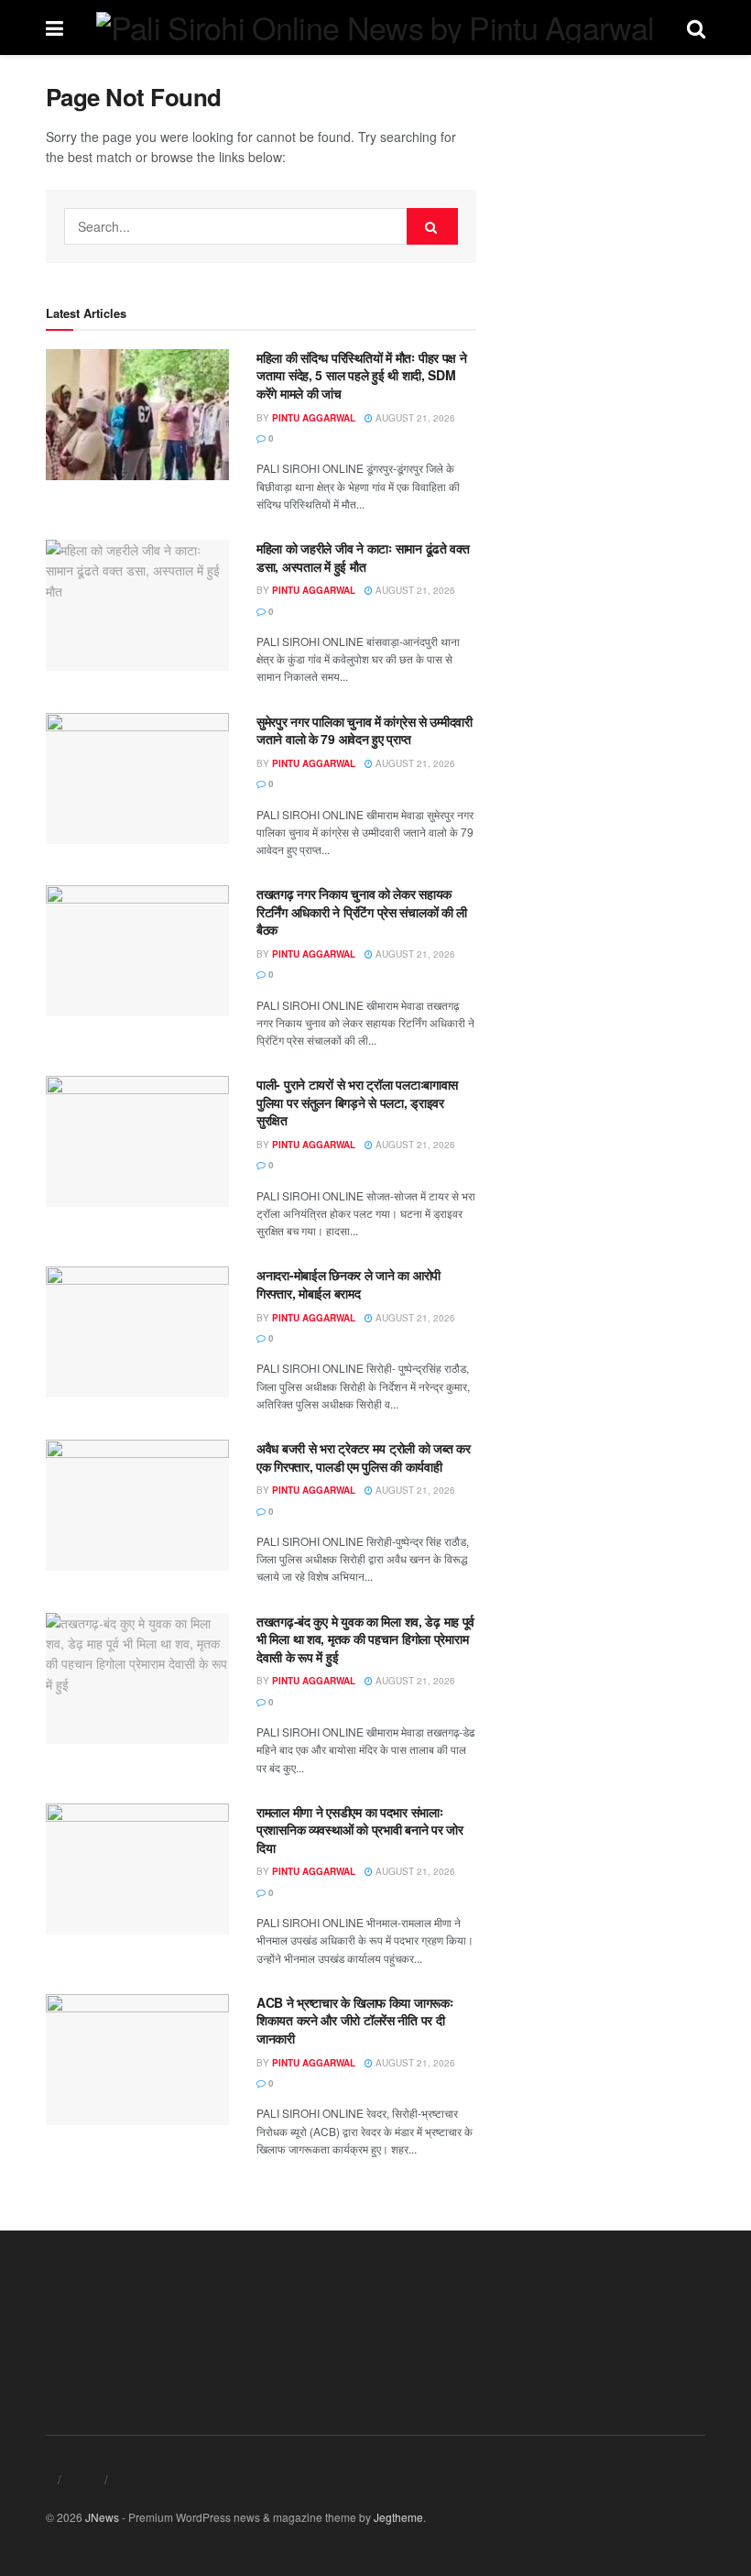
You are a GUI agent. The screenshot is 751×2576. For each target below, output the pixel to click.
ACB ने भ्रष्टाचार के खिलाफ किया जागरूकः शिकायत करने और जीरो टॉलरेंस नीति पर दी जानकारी (355, 2020)
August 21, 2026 (414, 418)
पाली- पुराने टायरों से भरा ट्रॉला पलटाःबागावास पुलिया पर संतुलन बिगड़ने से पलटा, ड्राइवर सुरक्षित (357, 1102)
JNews (102, 2517)
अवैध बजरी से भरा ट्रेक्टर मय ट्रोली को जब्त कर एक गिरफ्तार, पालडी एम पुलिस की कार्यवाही (363, 1457)
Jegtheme (398, 2517)
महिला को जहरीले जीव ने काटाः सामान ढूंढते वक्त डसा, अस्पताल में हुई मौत (363, 557)
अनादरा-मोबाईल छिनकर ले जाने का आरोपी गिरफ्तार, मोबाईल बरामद (348, 1284)
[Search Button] (432, 226)
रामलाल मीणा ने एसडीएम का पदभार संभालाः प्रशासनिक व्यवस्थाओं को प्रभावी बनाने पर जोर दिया (360, 1830)
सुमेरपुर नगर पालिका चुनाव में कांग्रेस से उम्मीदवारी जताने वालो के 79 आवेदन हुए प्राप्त (365, 730)
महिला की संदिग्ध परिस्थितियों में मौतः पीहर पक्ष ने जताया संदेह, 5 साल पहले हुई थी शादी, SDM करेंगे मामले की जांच (362, 375)
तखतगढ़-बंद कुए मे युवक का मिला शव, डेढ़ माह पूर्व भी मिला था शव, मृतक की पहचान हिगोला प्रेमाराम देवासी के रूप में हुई (365, 1639)
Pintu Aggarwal (314, 418)
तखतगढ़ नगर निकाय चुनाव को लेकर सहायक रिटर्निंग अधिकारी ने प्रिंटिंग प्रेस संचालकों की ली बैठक (362, 911)
